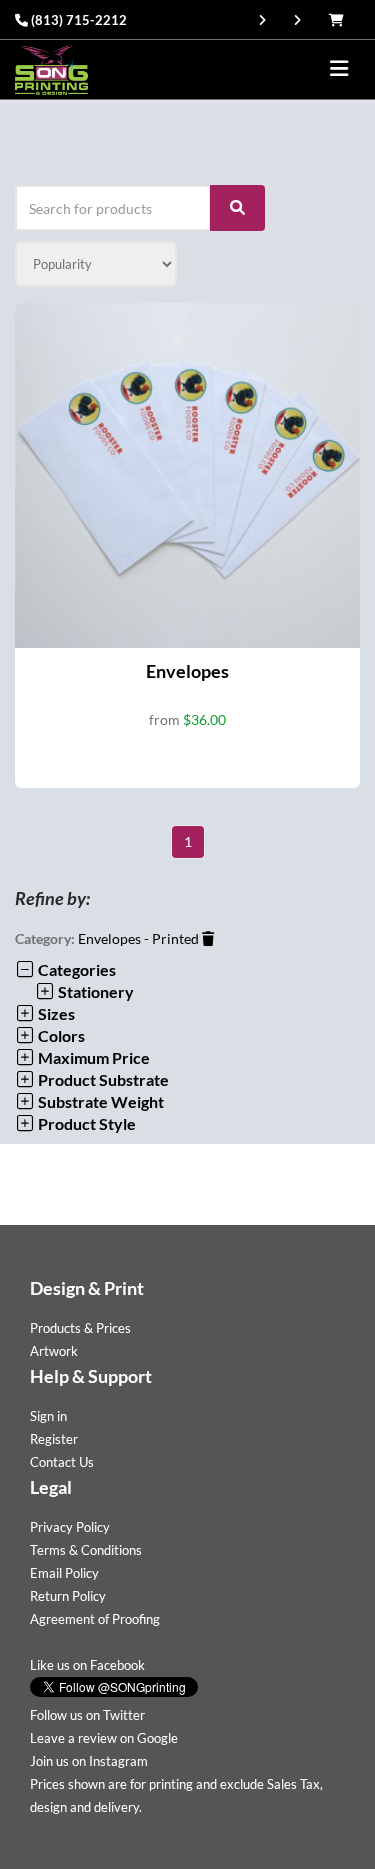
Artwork (54, 1351)
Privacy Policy (70, 1527)
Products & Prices (80, 1328)
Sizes (55, 1013)
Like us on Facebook (87, 1665)
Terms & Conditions (86, 1550)
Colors (60, 1035)
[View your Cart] (341, 20)
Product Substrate (102, 1079)
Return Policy (68, 1596)
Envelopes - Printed (140, 938)
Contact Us (62, 1462)
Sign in (48, 1416)
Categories (75, 969)
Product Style (85, 1123)
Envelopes (187, 671)
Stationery (94, 991)
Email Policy (64, 1573)
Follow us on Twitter (87, 1715)
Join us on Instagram (89, 1761)
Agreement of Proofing (95, 1619)
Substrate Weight (99, 1101)
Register (54, 1439)
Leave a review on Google (104, 1738)
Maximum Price (92, 1057)
